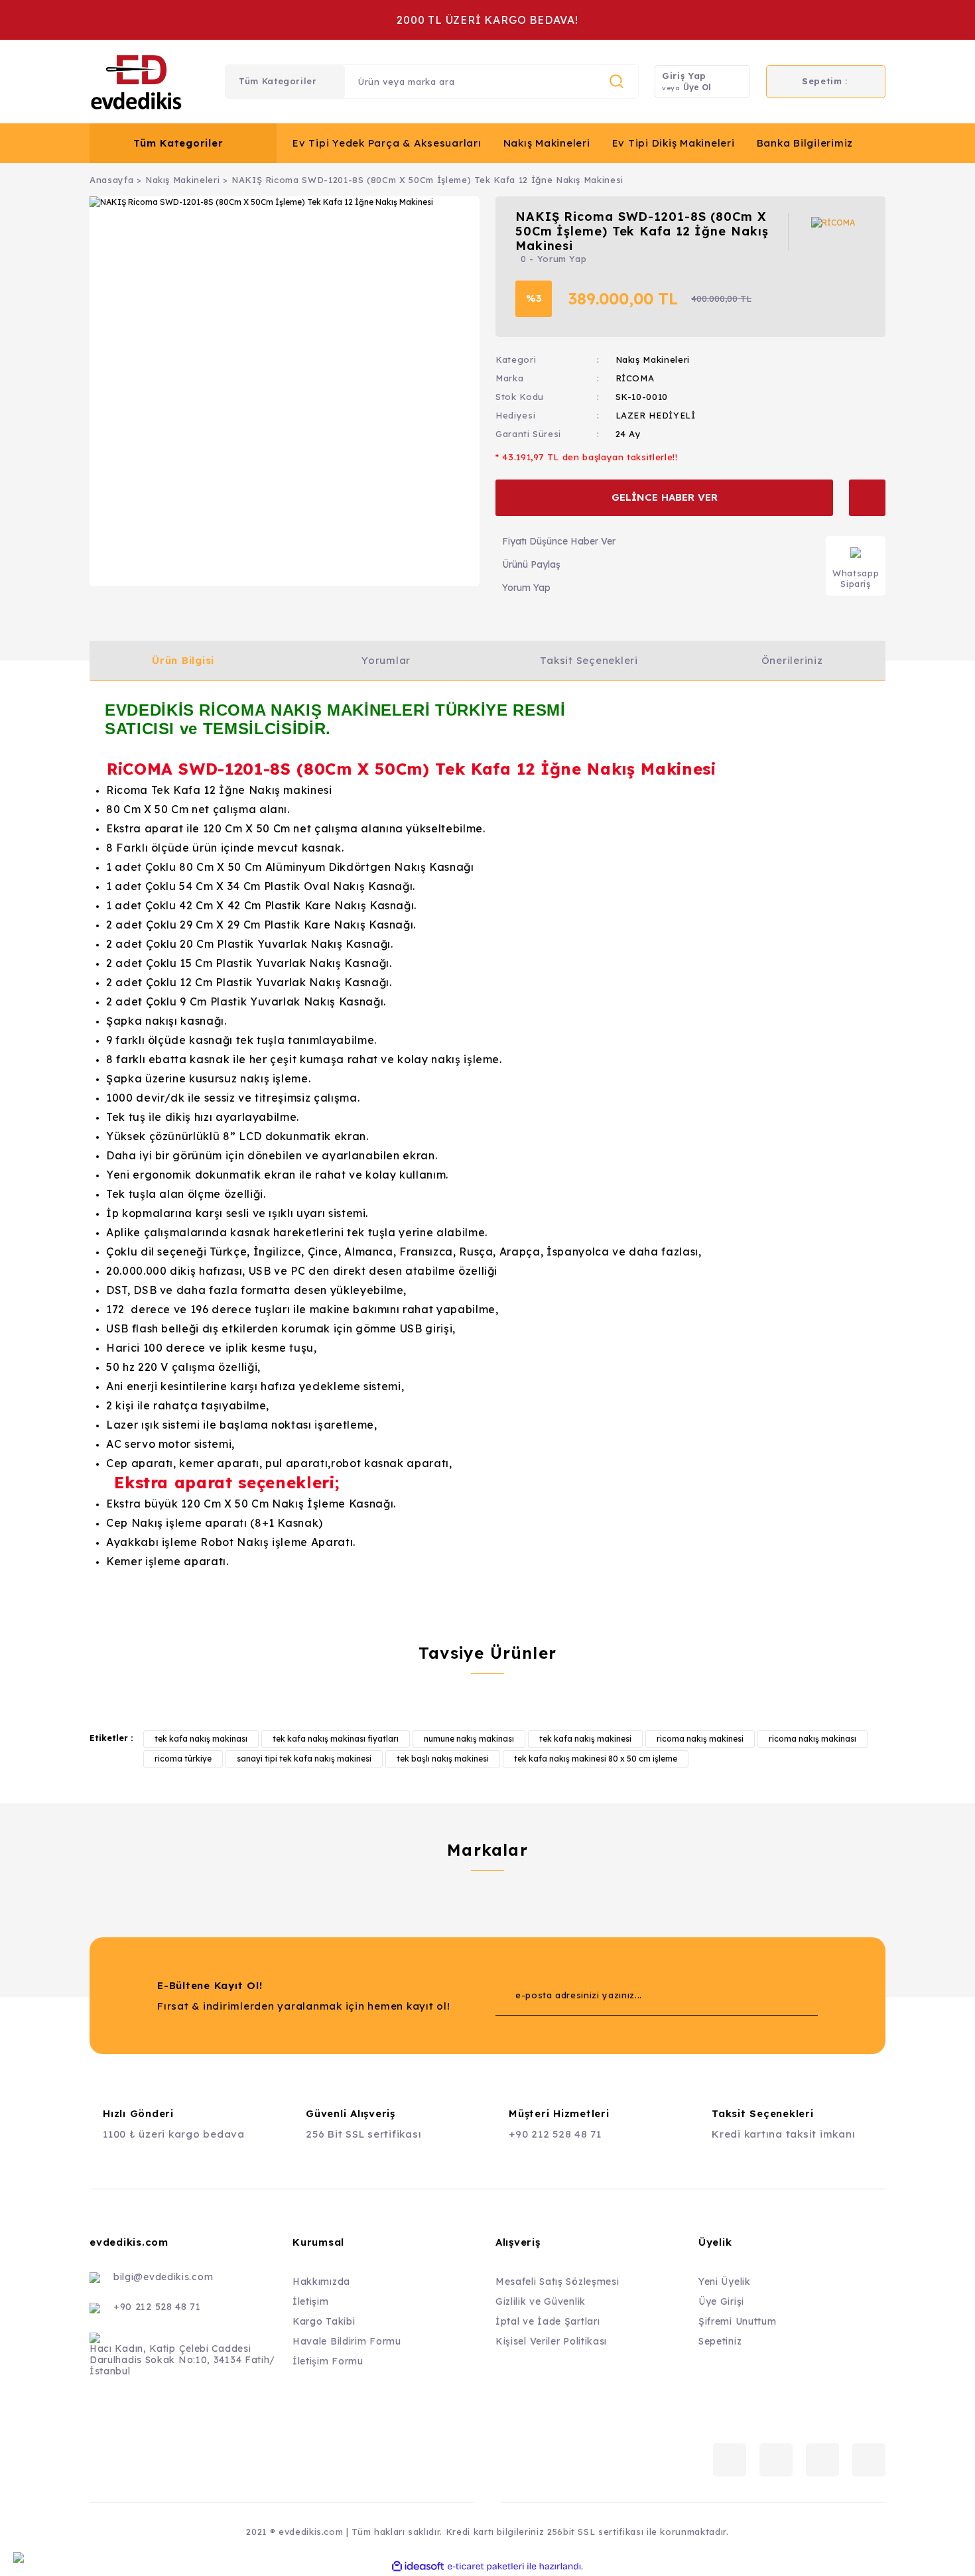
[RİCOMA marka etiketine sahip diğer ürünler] (838, 231)
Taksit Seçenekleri (589, 660)
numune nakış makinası (469, 1739)
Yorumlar (386, 660)
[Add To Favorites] (867, 498)
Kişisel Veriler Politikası (551, 2341)
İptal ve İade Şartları (548, 2321)
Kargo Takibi (324, 2321)
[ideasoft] (418, 2566)
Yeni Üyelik (725, 2282)
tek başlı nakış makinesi (443, 1759)
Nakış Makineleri (547, 143)
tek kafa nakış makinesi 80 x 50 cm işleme (596, 1759)
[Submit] (781, 1996)
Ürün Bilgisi (183, 660)
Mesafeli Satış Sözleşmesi (557, 2282)
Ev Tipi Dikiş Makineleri (674, 143)
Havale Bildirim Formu (347, 2341)
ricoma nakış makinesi (700, 1739)
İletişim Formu (328, 2361)
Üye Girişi (721, 2301)
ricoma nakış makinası (812, 1739)
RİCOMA (635, 378)
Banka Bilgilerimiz (805, 143)
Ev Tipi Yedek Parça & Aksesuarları (387, 143)
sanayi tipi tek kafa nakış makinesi (304, 1759)
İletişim (311, 2301)
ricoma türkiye (183, 1759)
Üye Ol (697, 87)
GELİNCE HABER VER (665, 497)
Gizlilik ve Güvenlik (541, 2301)
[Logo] (136, 82)
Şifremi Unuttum (738, 2321)
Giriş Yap (684, 76)
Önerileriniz (792, 660)
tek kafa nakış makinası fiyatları (336, 1739)
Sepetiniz (720, 2341)
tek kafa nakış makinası (201, 1739)
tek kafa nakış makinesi (585, 1739)
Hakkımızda (321, 2282)
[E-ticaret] (486, 2567)
